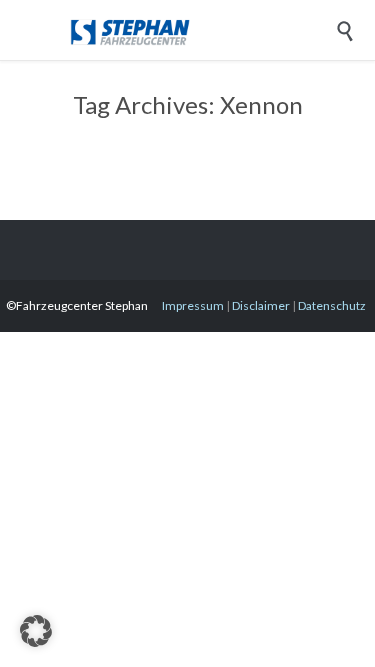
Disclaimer (261, 305)
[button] (36, 631)
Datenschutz (332, 305)
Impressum (193, 305)
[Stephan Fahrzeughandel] (202, 30)
